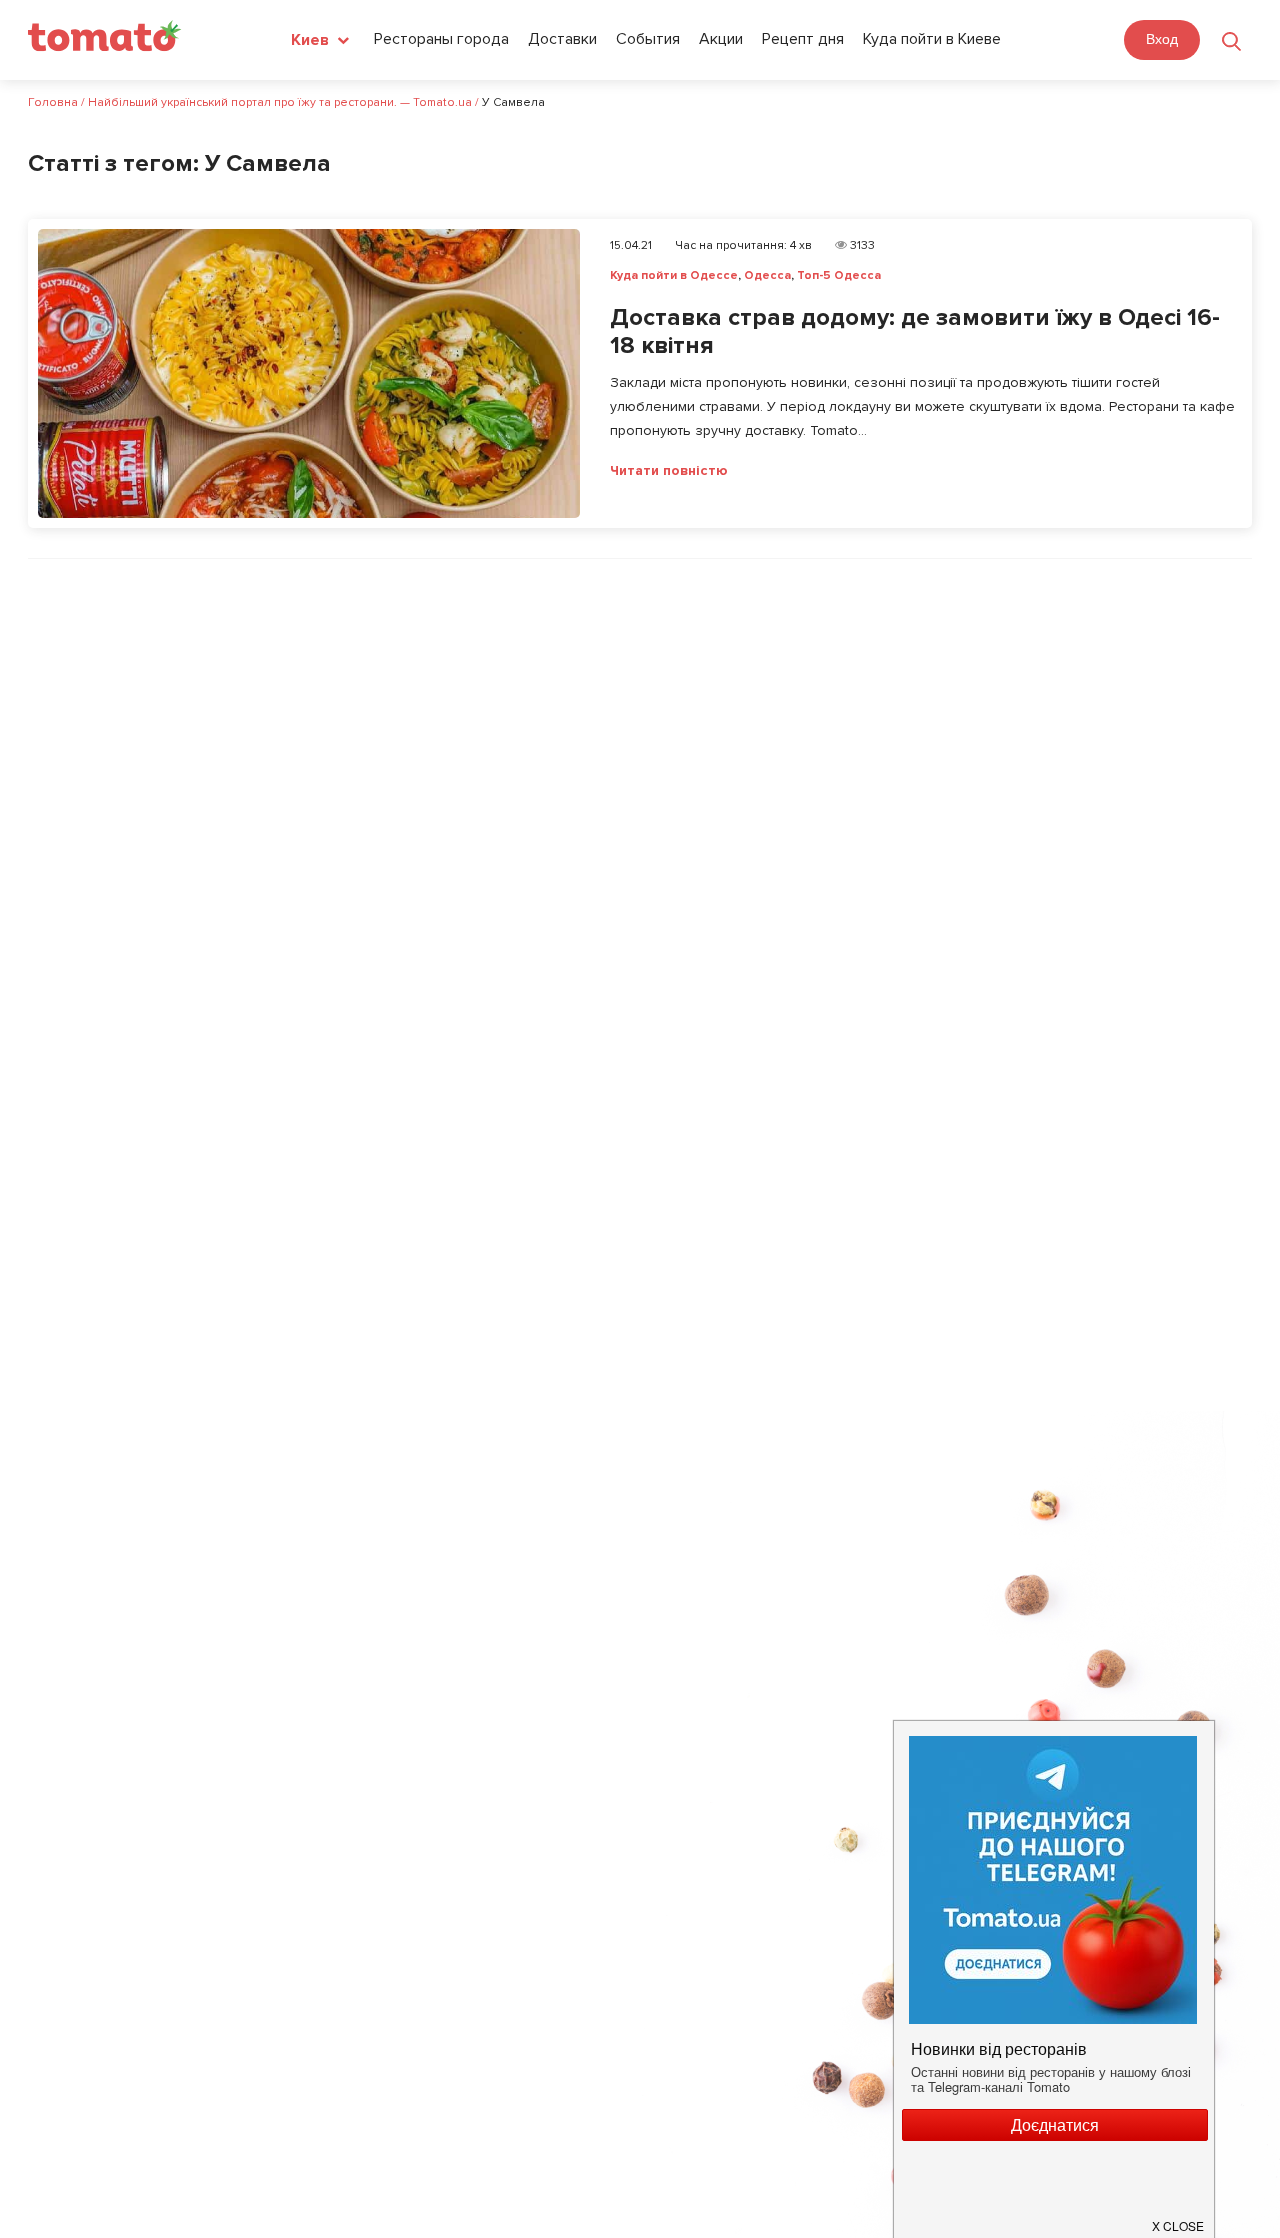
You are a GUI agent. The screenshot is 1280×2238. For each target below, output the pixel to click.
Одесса (767, 275)
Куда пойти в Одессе (674, 275)
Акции (721, 39)
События (648, 39)
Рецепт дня (803, 39)
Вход (1162, 39)
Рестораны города (441, 39)
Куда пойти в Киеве (932, 39)
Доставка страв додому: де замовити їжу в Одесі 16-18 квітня (915, 332)
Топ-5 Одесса (839, 275)
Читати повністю (669, 471)
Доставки (562, 39)
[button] (1179, 2218)
